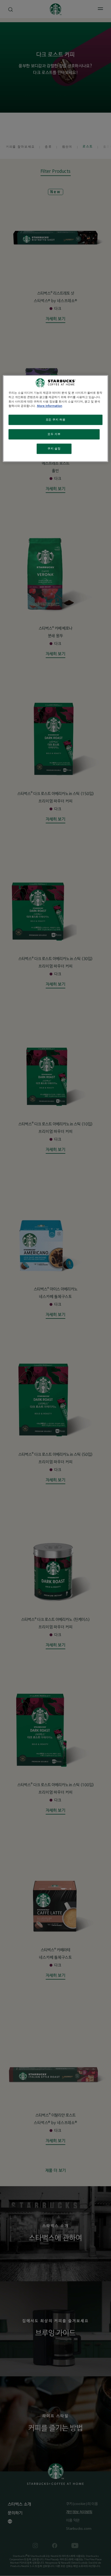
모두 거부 (54, 434)
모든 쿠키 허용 (56, 420)
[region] (56, 418)
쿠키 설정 (54, 449)
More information (50, 406)
